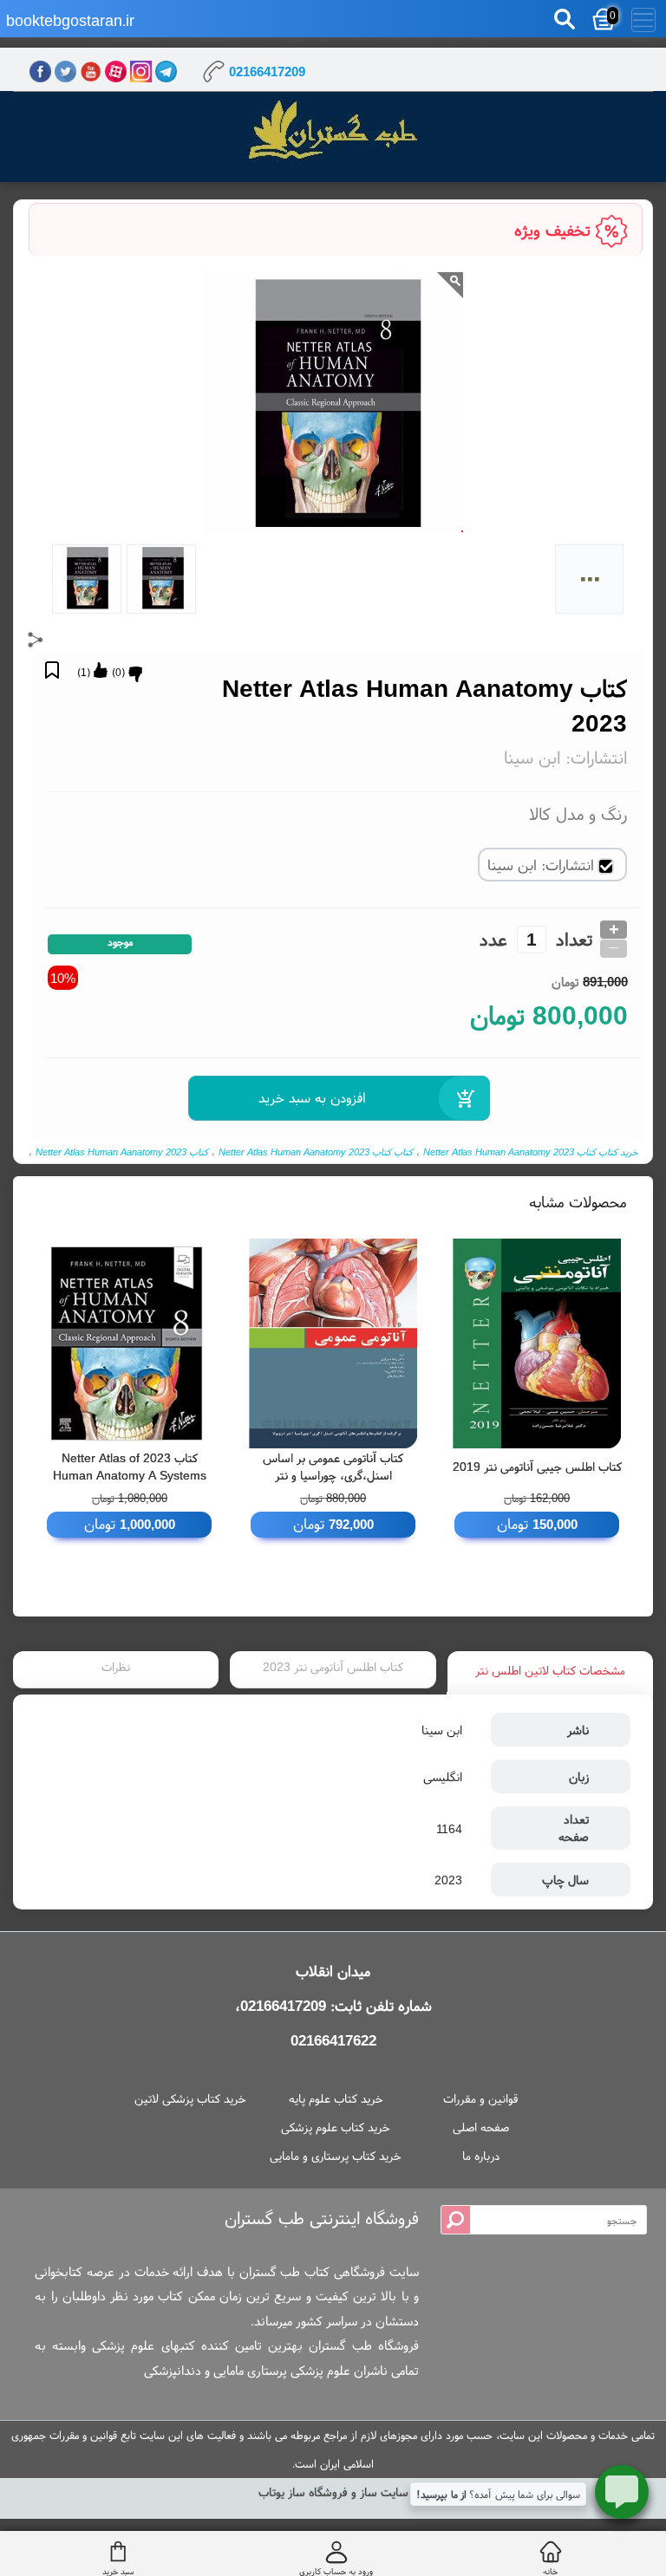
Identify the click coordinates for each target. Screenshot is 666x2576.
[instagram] (141, 72)
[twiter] (65, 72)
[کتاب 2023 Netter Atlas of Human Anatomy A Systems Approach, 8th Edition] (130, 1343)
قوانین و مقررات (481, 2098)
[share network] (36, 640)
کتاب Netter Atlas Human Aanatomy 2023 (122, 1152)
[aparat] (116, 72)
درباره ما (481, 2156)
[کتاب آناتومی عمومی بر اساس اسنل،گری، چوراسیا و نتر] (333, 1343)
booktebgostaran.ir (70, 20)
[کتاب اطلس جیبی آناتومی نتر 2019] (537, 1343)
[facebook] (40, 72)
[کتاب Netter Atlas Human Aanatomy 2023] (333, 132)
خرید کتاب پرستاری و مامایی (336, 2156)
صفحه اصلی (481, 2127)
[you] (91, 72)
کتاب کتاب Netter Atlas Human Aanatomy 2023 (316, 1152)
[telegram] (166, 72)
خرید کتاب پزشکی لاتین (190, 2098)
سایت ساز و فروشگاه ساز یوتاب (333, 2492)
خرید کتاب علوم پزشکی (336, 2127)
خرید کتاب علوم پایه (336, 2098)
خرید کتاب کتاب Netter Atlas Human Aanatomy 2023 (531, 1152)
